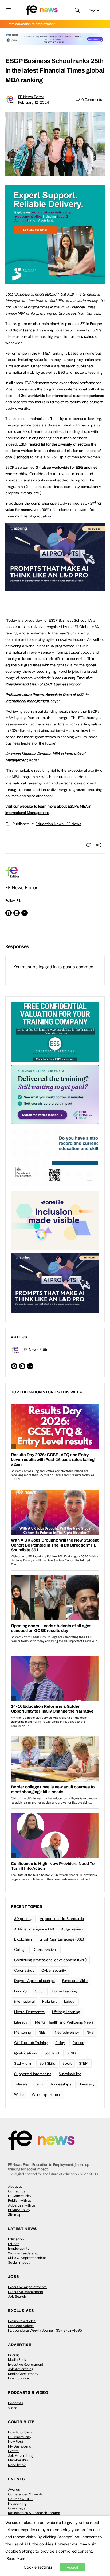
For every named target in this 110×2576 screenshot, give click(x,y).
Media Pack (17, 2360)
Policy (60, 2043)
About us (15, 2186)
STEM (84, 2063)
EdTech (14, 2244)
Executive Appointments (27, 2287)
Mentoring (23, 2032)
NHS (90, 2032)
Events (13, 2451)
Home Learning (64, 1991)
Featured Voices (21, 2326)
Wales (19, 2095)
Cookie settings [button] (38, 2567)
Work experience (46, 2095)
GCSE (40, 1991)
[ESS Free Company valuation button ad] (55, 1032)
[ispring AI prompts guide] (55, 588)
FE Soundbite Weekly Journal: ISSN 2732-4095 (45, 2330)
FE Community (20, 2196)
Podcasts (16, 2403)
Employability (19, 2248)
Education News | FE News (58, 824)
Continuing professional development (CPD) (50, 1960)
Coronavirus (24, 1970)
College (20, 1950)
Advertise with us (22, 2205)
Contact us (17, 2191)
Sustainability (70, 2074)
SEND (71, 2053)
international (24, 2001)
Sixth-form (23, 2063)
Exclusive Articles (22, 2321)
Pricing (13, 2355)
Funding (21, 1991)
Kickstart (49, 2001)
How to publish (20, 2432)
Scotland (52, 2053)
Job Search (17, 2297)
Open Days (17, 2508)
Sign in (95, 10)
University (87, 2084)
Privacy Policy (19, 2210)
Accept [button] (72, 2567)
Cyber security (54, 1970)
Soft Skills (47, 2063)
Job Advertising (21, 2369)
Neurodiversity (67, 2032)
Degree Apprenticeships (34, 1981)
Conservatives (46, 1950)
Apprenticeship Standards (62, 1919)
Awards (14, 2489)
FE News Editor (31, 97)
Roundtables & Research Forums (34, 2513)
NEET (43, 2032)
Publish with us (20, 2201)
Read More (16, 2558)
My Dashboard (20, 2446)
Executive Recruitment (26, 2292)
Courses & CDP (20, 2499)
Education (16, 2239)
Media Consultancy (23, 2374)
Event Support (19, 2378)
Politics (78, 2043)
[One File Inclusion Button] (55, 1220)
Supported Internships (33, 2074)
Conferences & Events (25, 2494)
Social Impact (19, 2263)
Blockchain (23, 1939)
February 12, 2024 (34, 102)
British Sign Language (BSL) (62, 1939)
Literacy (21, 2022)
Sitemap (15, 2215)
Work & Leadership (23, 2253)
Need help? (17, 2465)
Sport (67, 2063)
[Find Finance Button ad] (55, 1094)
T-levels (21, 2084)
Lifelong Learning (66, 2012)
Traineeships (61, 2084)
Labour (70, 2001)
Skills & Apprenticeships (27, 2258)
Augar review (72, 1929)
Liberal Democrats (29, 2012)
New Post (16, 2442)
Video (13, 2408)
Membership (18, 2460)
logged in (48, 967)
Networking (17, 2504)
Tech (39, 2084)
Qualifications (25, 2053)
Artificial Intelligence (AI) (34, 1929)
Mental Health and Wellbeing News (64, 2022)
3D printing (23, 1919)
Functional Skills (75, 1981)
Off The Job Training (31, 2043)
